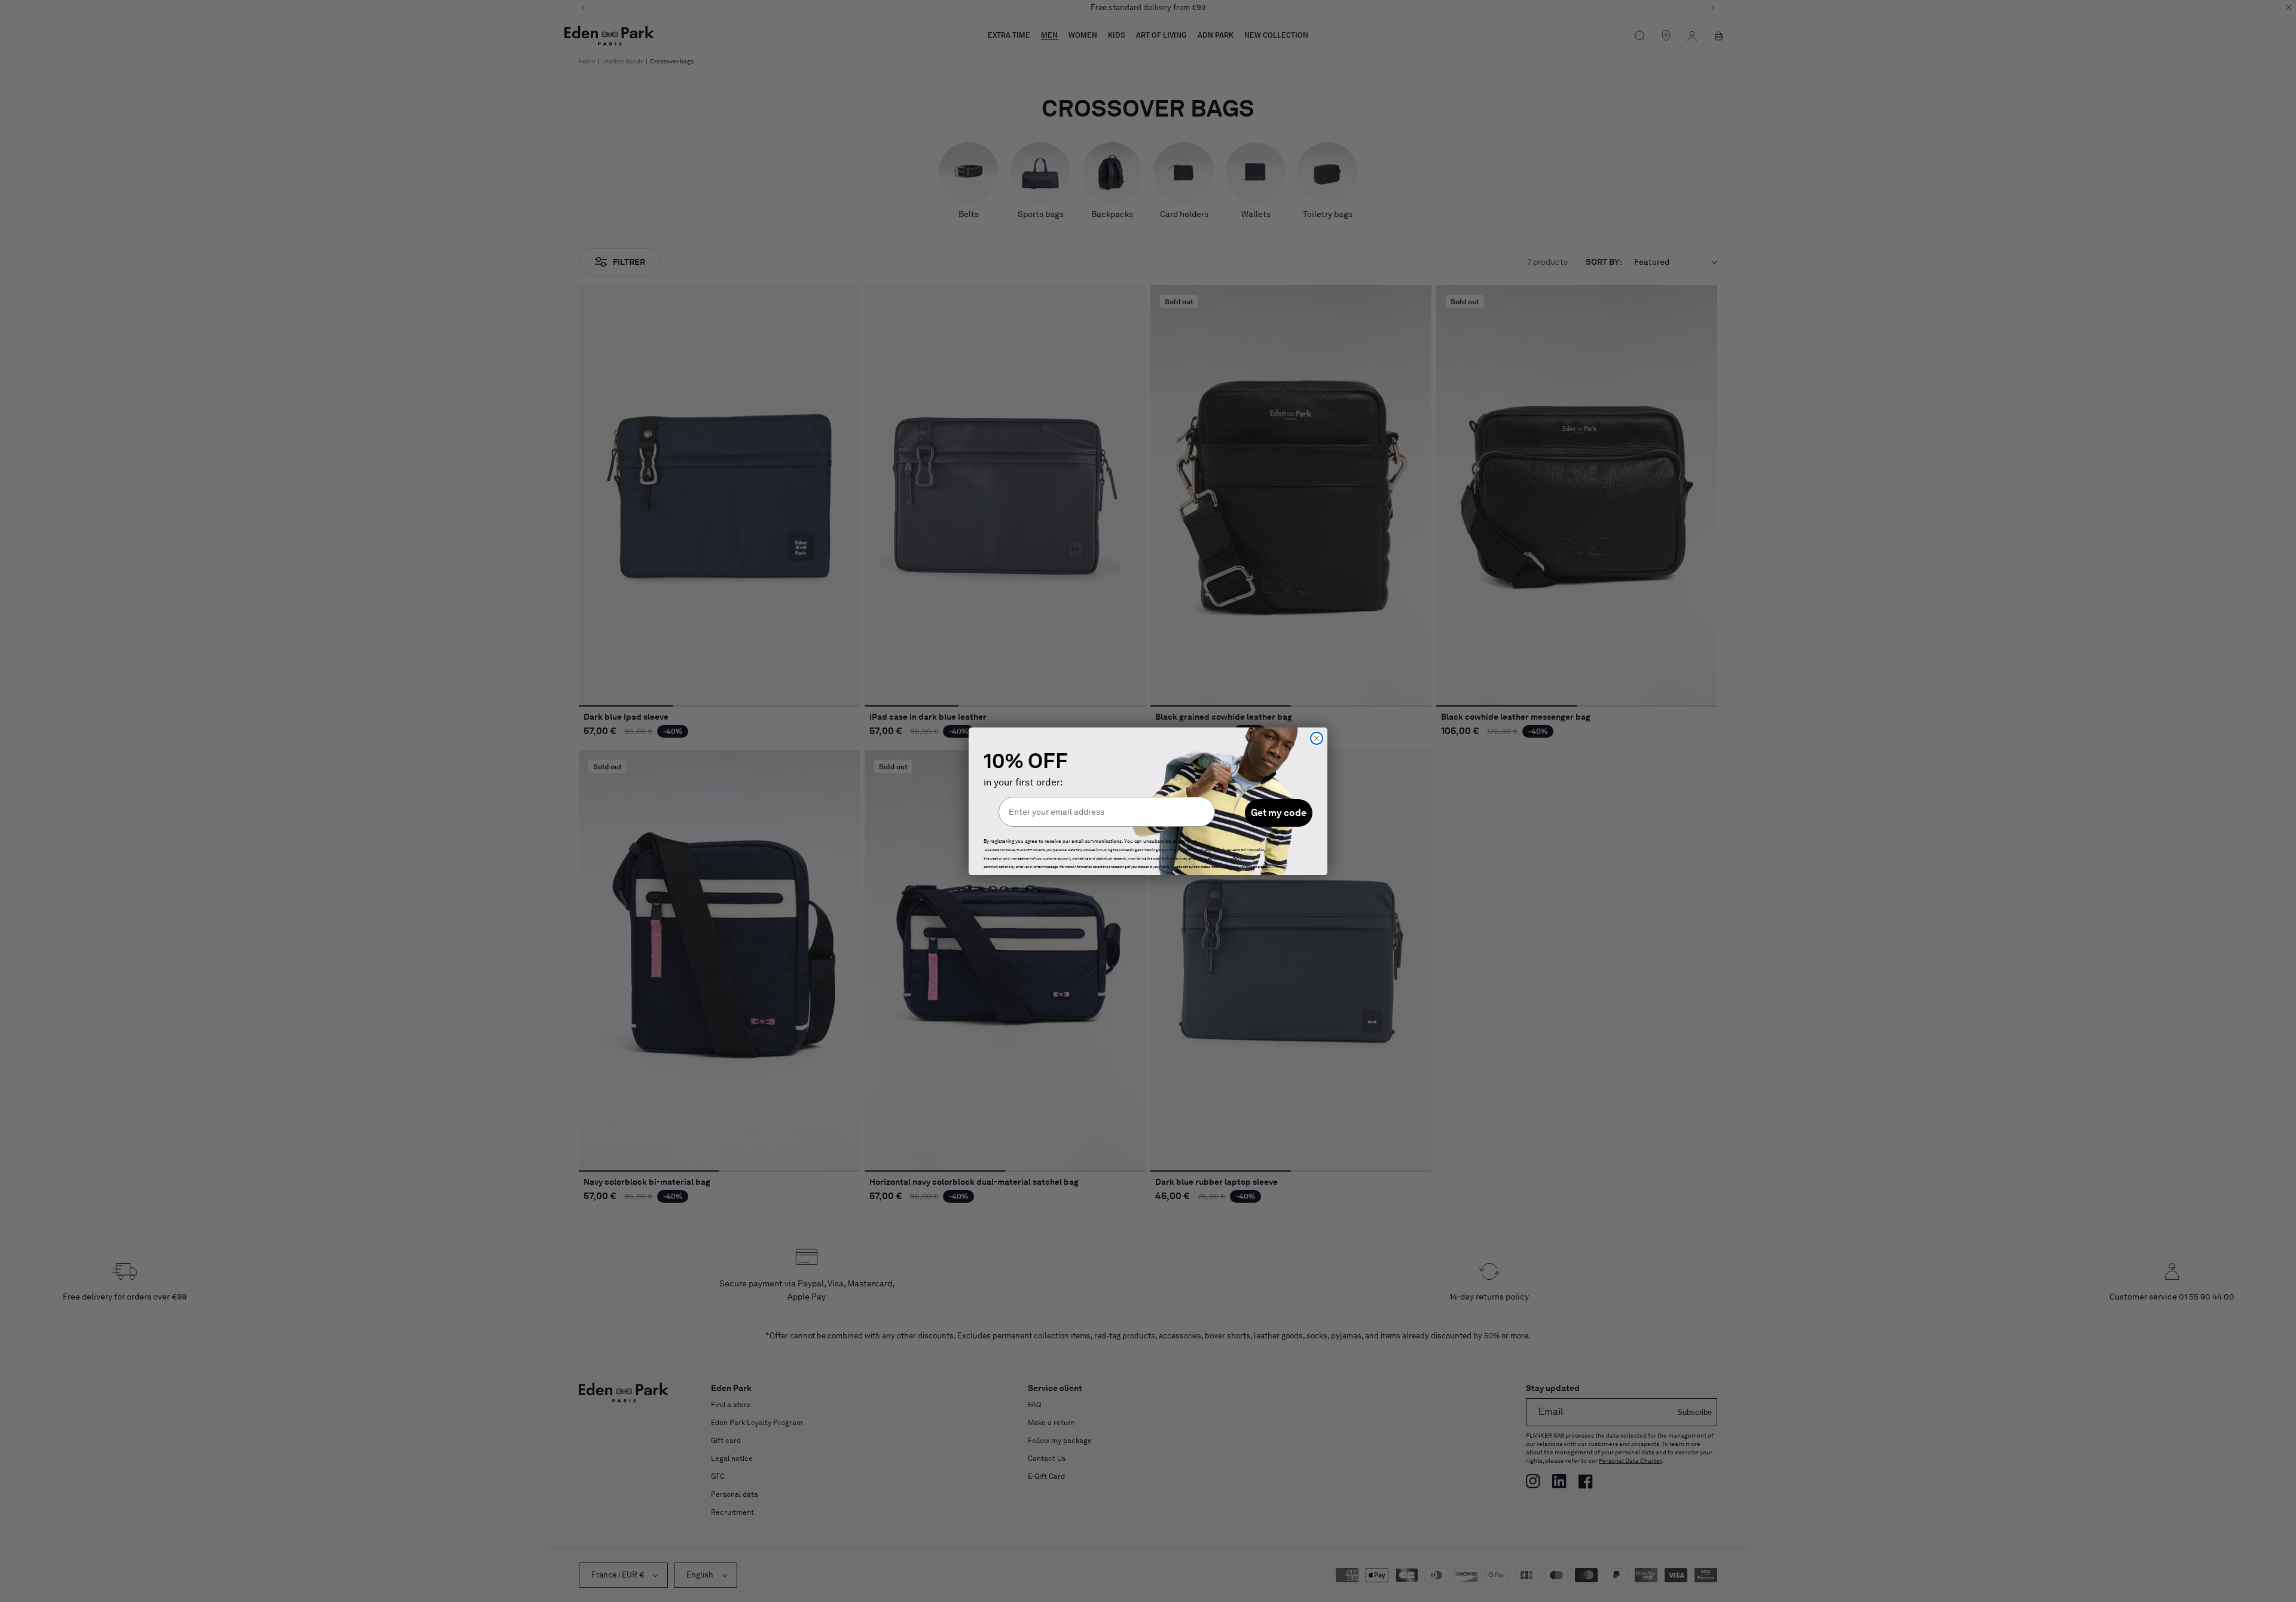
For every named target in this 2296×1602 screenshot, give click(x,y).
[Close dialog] (1317, 738)
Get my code (1279, 813)
